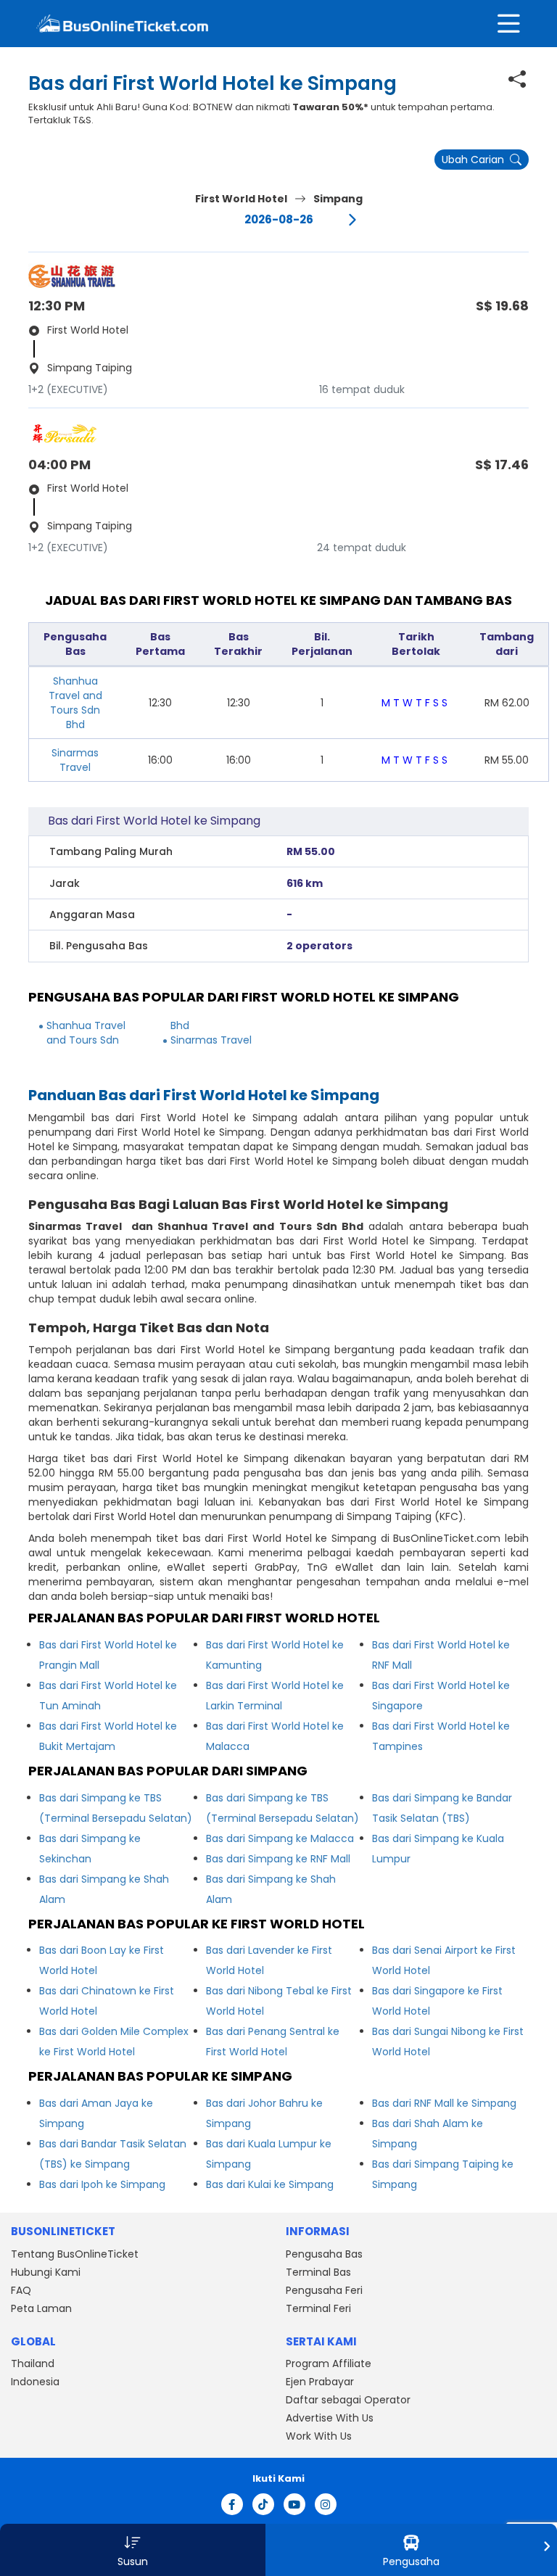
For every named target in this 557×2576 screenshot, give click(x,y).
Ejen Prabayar (320, 2382)
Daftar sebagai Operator (348, 2400)
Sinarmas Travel (75, 760)
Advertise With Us (330, 2418)
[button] (133, 2550)
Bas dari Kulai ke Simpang (270, 2184)
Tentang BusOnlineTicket (75, 2254)
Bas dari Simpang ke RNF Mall (278, 1859)
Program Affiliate (329, 2364)
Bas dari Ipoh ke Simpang (102, 2184)
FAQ (21, 2290)
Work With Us (319, 2436)
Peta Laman (41, 2308)
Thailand (33, 2364)
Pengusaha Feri (324, 2290)
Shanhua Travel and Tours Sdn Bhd (75, 703)
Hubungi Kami (46, 2272)
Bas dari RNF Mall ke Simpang (444, 2103)
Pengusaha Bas (324, 2254)
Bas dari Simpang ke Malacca (280, 1838)
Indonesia (35, 2382)
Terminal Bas (318, 2272)
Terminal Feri (318, 2308)
